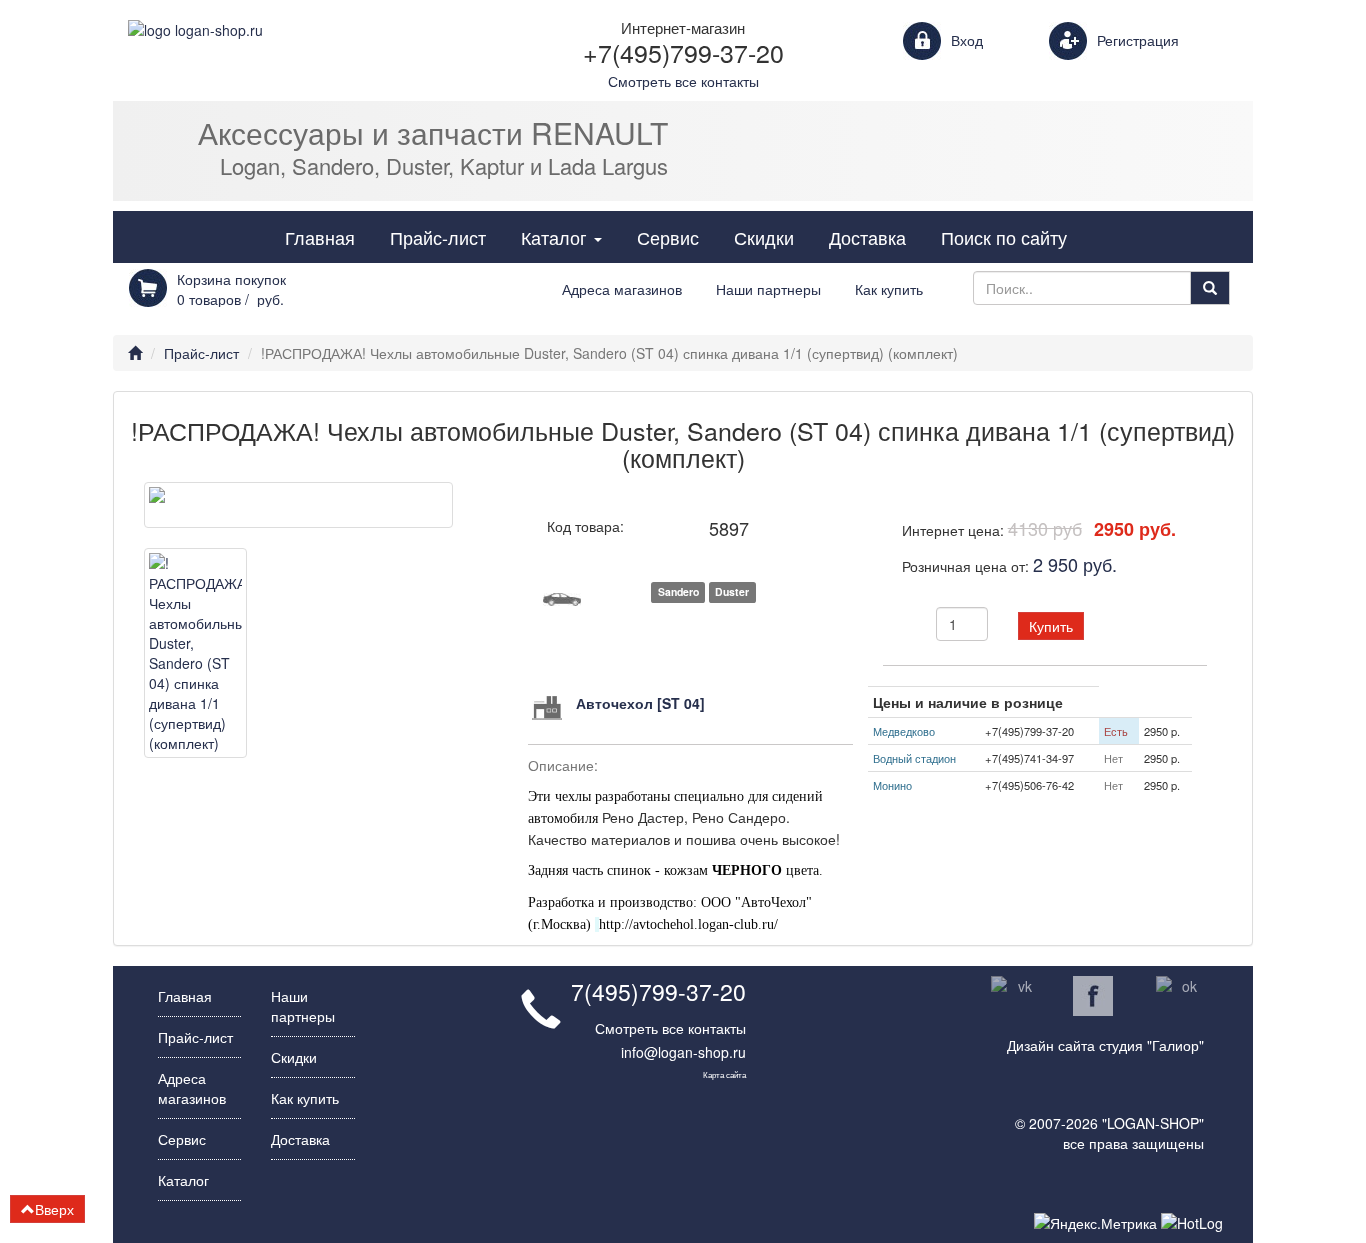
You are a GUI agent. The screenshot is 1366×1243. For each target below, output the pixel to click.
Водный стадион (914, 758)
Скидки (764, 237)
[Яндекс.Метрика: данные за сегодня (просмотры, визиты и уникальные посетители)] (1095, 1223)
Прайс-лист (438, 237)
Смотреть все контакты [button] (683, 81)
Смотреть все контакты (670, 1028)
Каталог (569, 236)
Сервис (668, 237)
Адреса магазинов (622, 289)
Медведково (904, 731)
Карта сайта (724, 1074)
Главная (320, 237)
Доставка (867, 237)
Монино (892, 785)
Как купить (889, 289)
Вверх (54, 1209)
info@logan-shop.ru (683, 1052)
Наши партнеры (768, 289)
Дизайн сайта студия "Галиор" (1105, 1045)
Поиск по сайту (1004, 237)
